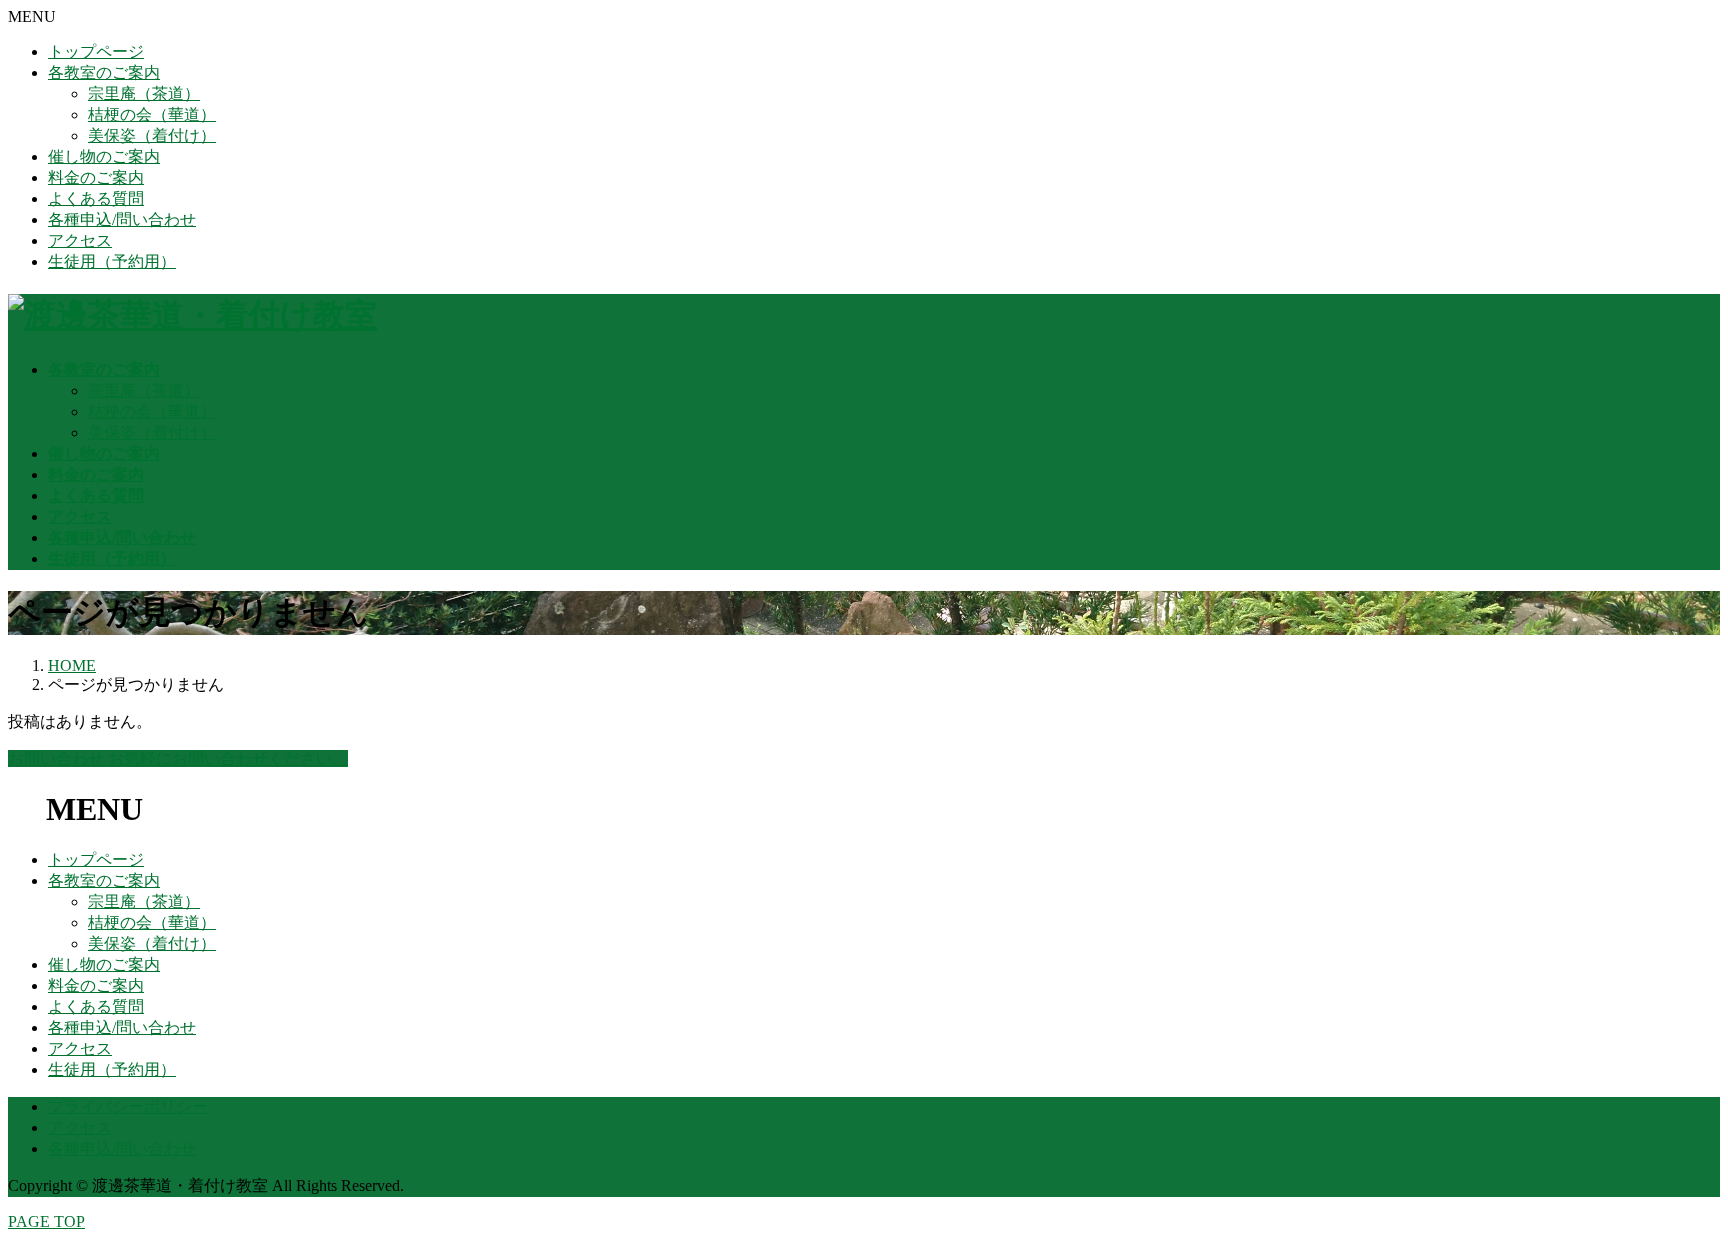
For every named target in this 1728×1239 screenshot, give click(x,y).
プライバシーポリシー (128, 1106)
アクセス (80, 240)
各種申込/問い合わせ (122, 219)
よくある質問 (96, 198)
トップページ (96, 51)
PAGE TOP (46, 1221)
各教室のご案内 (104, 72)
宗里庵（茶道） (144, 93)
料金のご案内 (96, 177)
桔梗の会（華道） (152, 114)
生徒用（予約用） (112, 261)
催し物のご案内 (104, 156)
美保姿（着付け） (152, 135)
